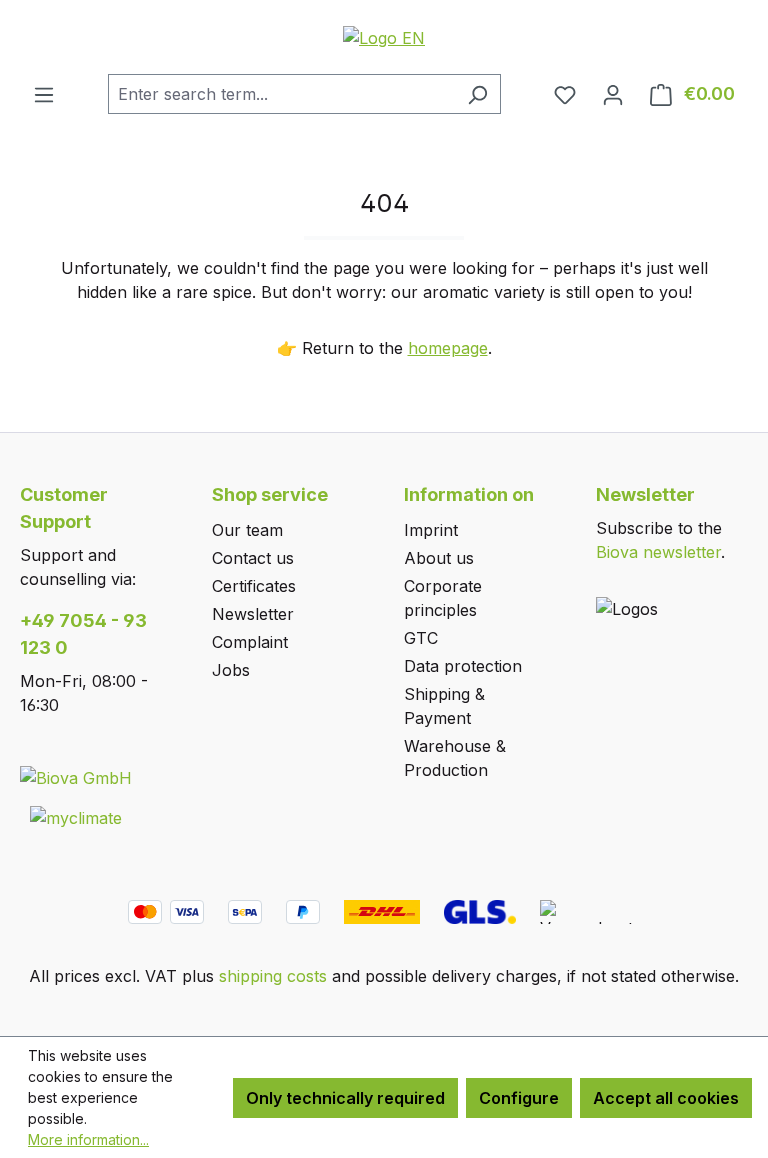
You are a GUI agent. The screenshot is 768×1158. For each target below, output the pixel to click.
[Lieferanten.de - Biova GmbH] (76, 777)
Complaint (250, 642)
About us (439, 558)
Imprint (431, 530)
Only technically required (345, 1098)
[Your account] (613, 94)
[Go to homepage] (384, 37)
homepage (448, 348)
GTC (421, 638)
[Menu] (44, 94)
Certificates (254, 586)
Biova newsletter (658, 552)
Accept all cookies (666, 1098)
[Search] (477, 94)
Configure (519, 1098)
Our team (247, 530)
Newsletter (253, 614)
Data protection (463, 666)
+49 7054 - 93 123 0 (83, 634)
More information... (88, 1139)
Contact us (253, 558)
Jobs (231, 670)
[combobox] (281, 94)
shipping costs (273, 976)
